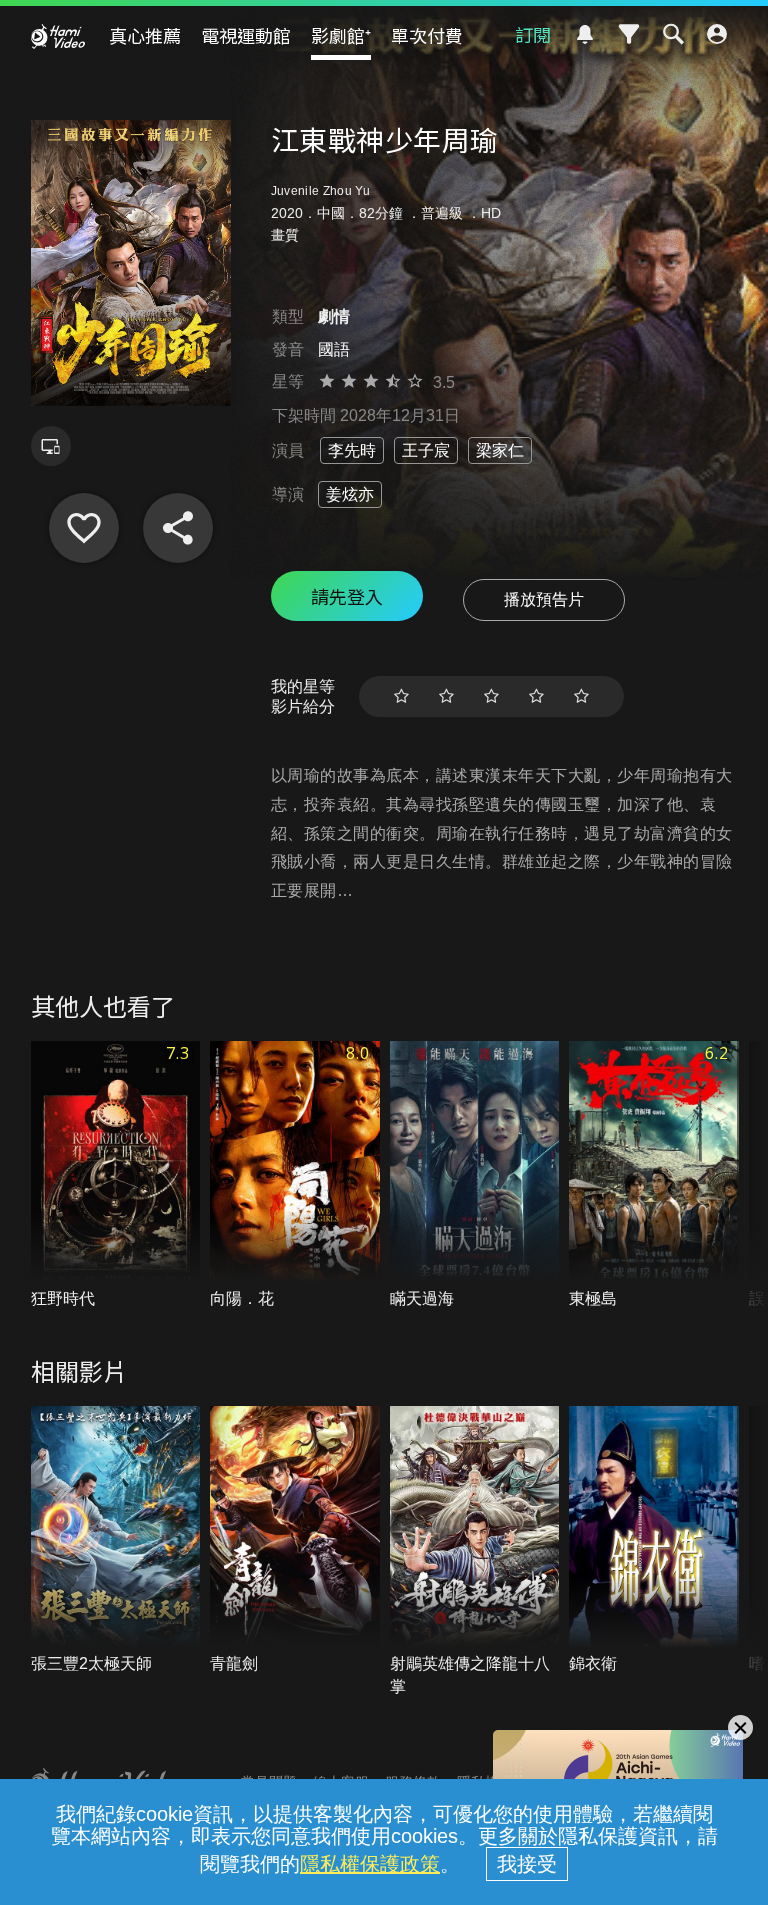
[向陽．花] (295, 1176)
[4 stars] (536, 696)
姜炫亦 (350, 494)
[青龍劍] (295, 1541)
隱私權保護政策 (370, 1864)
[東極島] (654, 1176)
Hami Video (58, 36)
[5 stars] (581, 696)
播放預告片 (544, 599)
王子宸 (426, 450)
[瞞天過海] (475, 1176)
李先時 (352, 450)
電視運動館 (246, 35)
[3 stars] (491, 696)
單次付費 (427, 35)
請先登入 (347, 596)
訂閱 (533, 34)
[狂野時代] (116, 1176)
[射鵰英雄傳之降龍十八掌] (475, 1552)
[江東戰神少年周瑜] (84, 528)
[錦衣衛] (654, 1541)
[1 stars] (401, 696)
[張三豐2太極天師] (116, 1541)
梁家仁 (500, 450)
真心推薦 (145, 35)
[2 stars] (446, 696)
